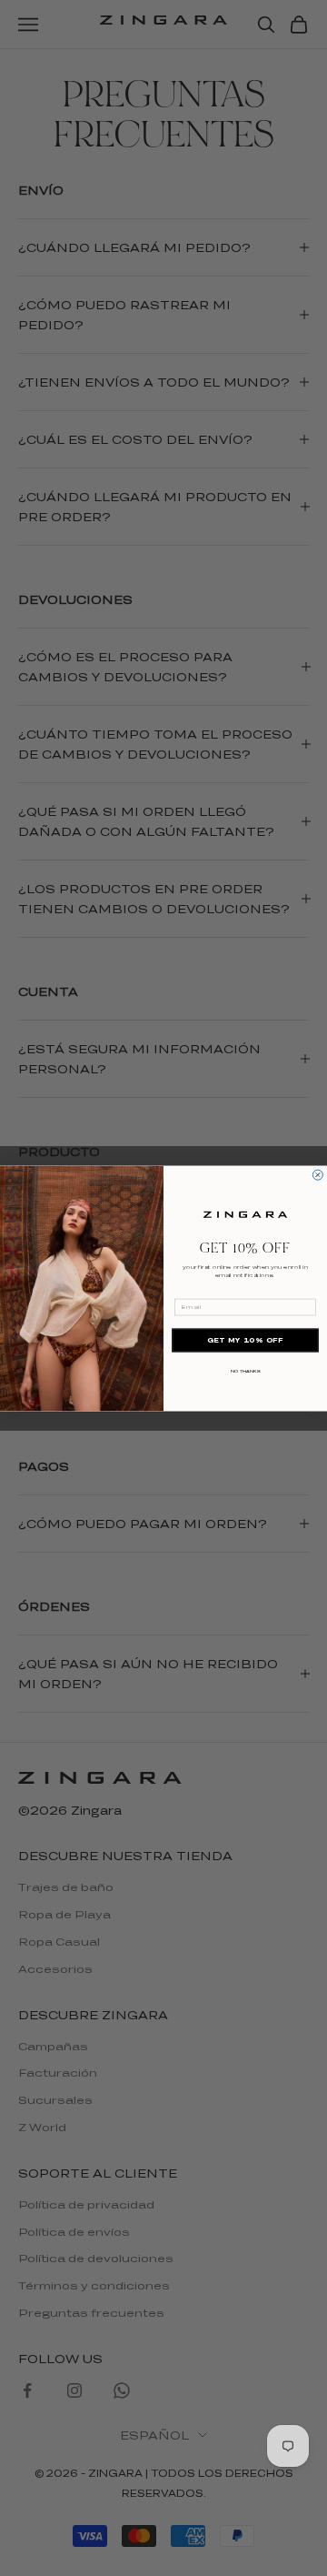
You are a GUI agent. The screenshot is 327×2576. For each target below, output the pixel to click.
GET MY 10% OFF (245, 1340)
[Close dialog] (317, 1175)
